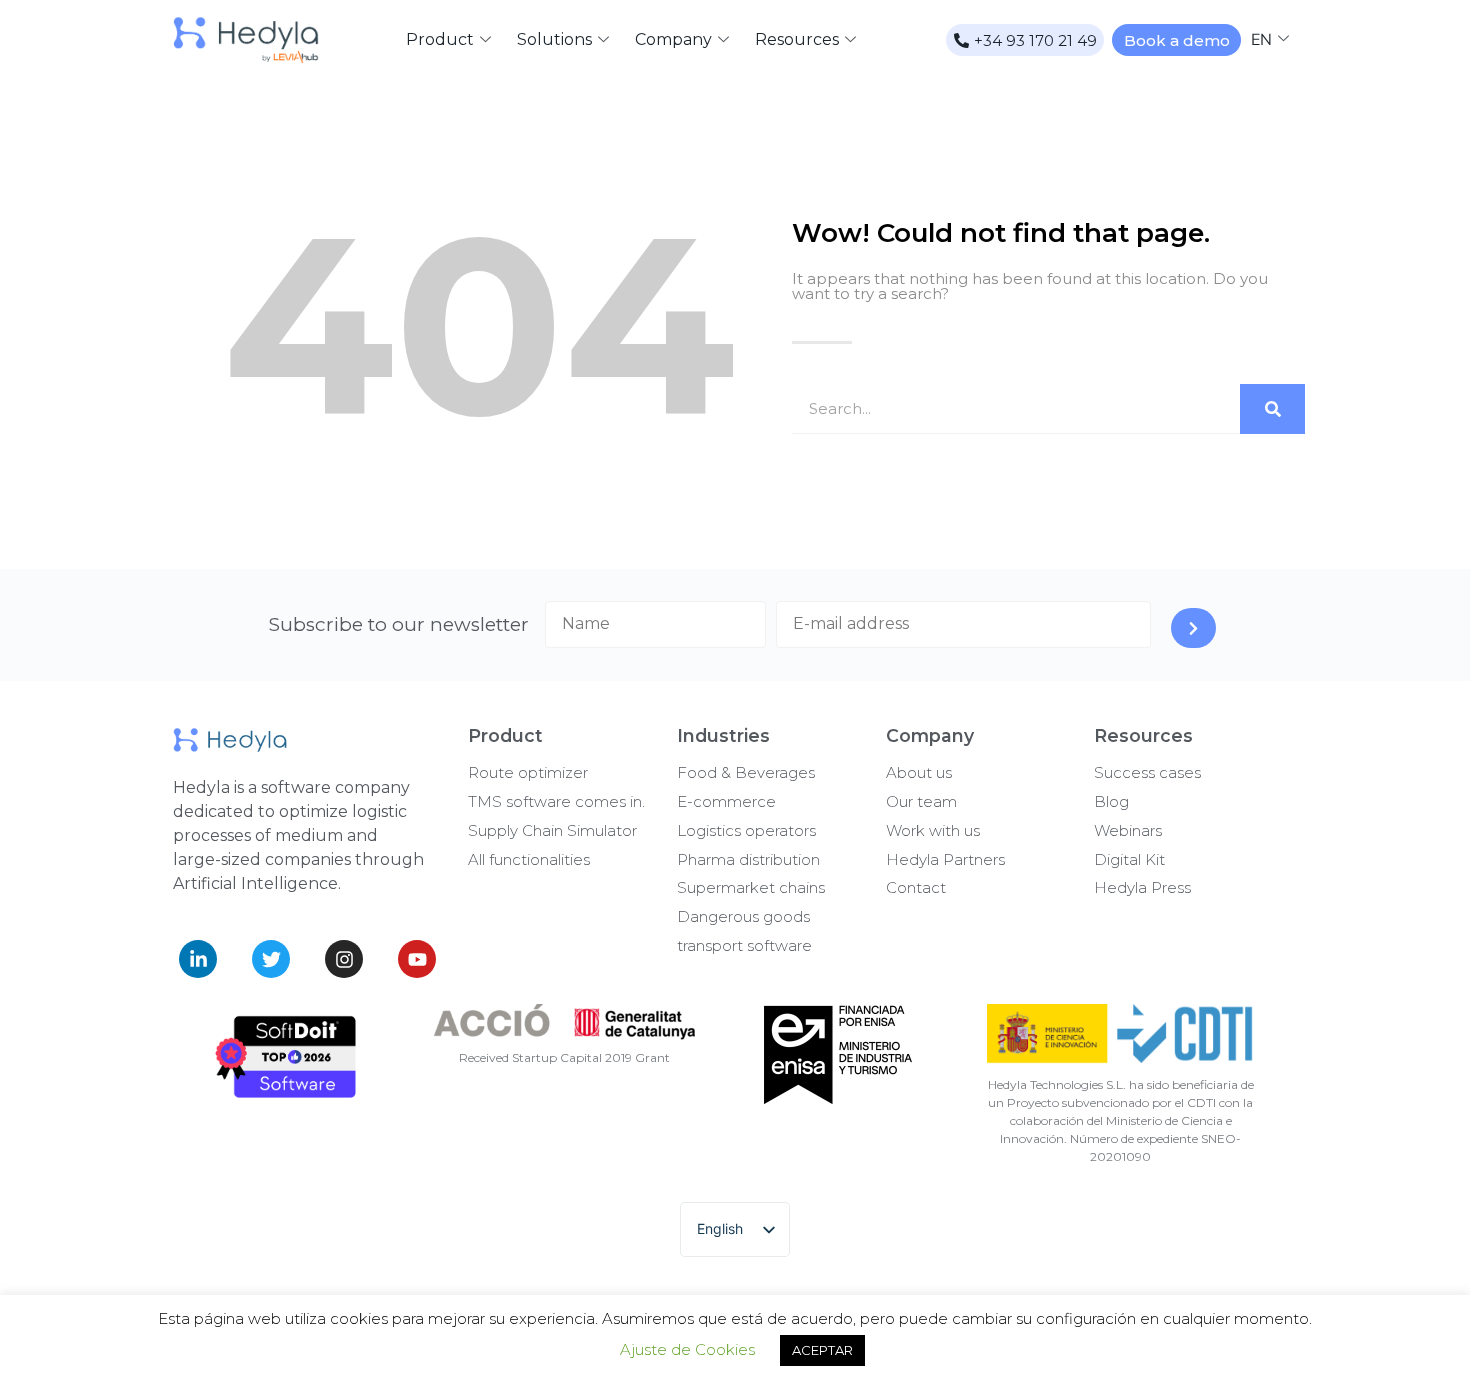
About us (919, 772)
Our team (921, 801)
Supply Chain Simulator (552, 830)
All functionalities (529, 859)
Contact (916, 887)
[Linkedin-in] (198, 959)
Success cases (1147, 772)
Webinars (1128, 830)
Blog (1111, 801)
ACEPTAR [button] (822, 1350)
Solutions (554, 39)
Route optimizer (528, 772)
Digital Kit (1129, 859)
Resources (797, 39)
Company (673, 39)
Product (440, 39)
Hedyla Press (1142, 887)
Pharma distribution (748, 859)
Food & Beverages (746, 772)
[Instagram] (344, 959)
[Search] (1272, 409)
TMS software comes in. (556, 801)
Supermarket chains (751, 887)
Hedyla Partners (945, 859)
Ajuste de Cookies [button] (687, 1349)
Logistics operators (746, 830)
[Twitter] (271, 959)
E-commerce (726, 801)
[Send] (1193, 628)
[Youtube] (417, 959)
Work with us (933, 830)
